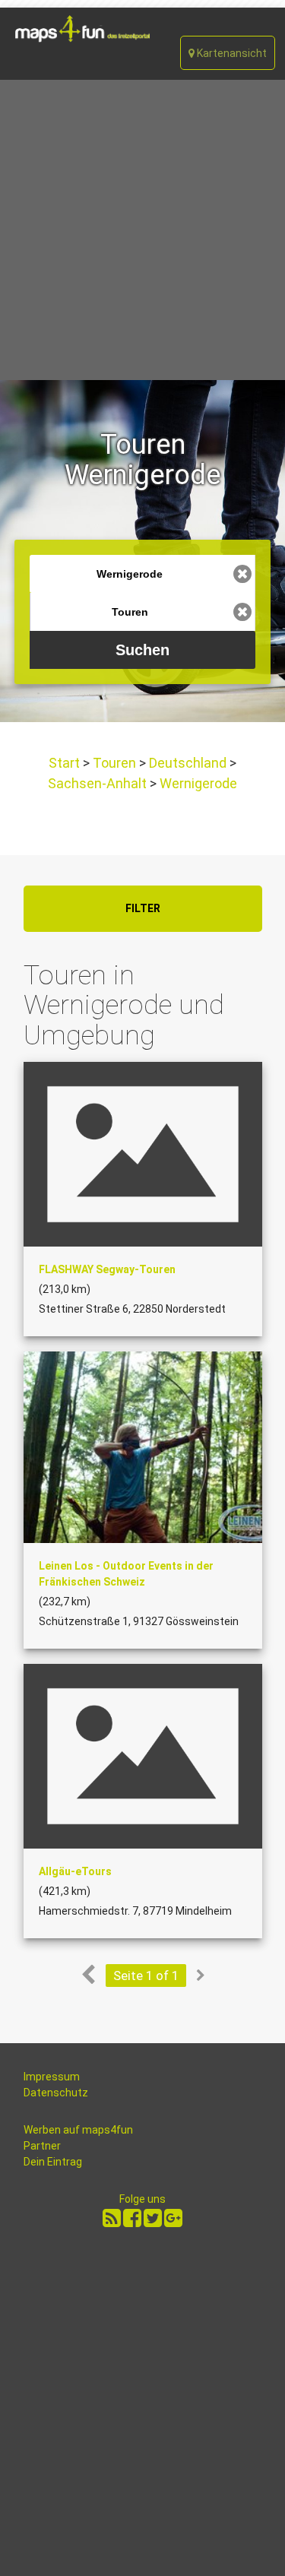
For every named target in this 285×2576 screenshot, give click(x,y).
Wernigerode (197, 783)
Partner (42, 2146)
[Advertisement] (142, 230)
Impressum (52, 2077)
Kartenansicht (231, 53)
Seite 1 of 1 (146, 1976)
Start (66, 763)
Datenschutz (56, 2093)
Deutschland (188, 763)
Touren (114, 763)
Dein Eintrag (53, 2162)
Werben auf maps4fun (78, 2130)
